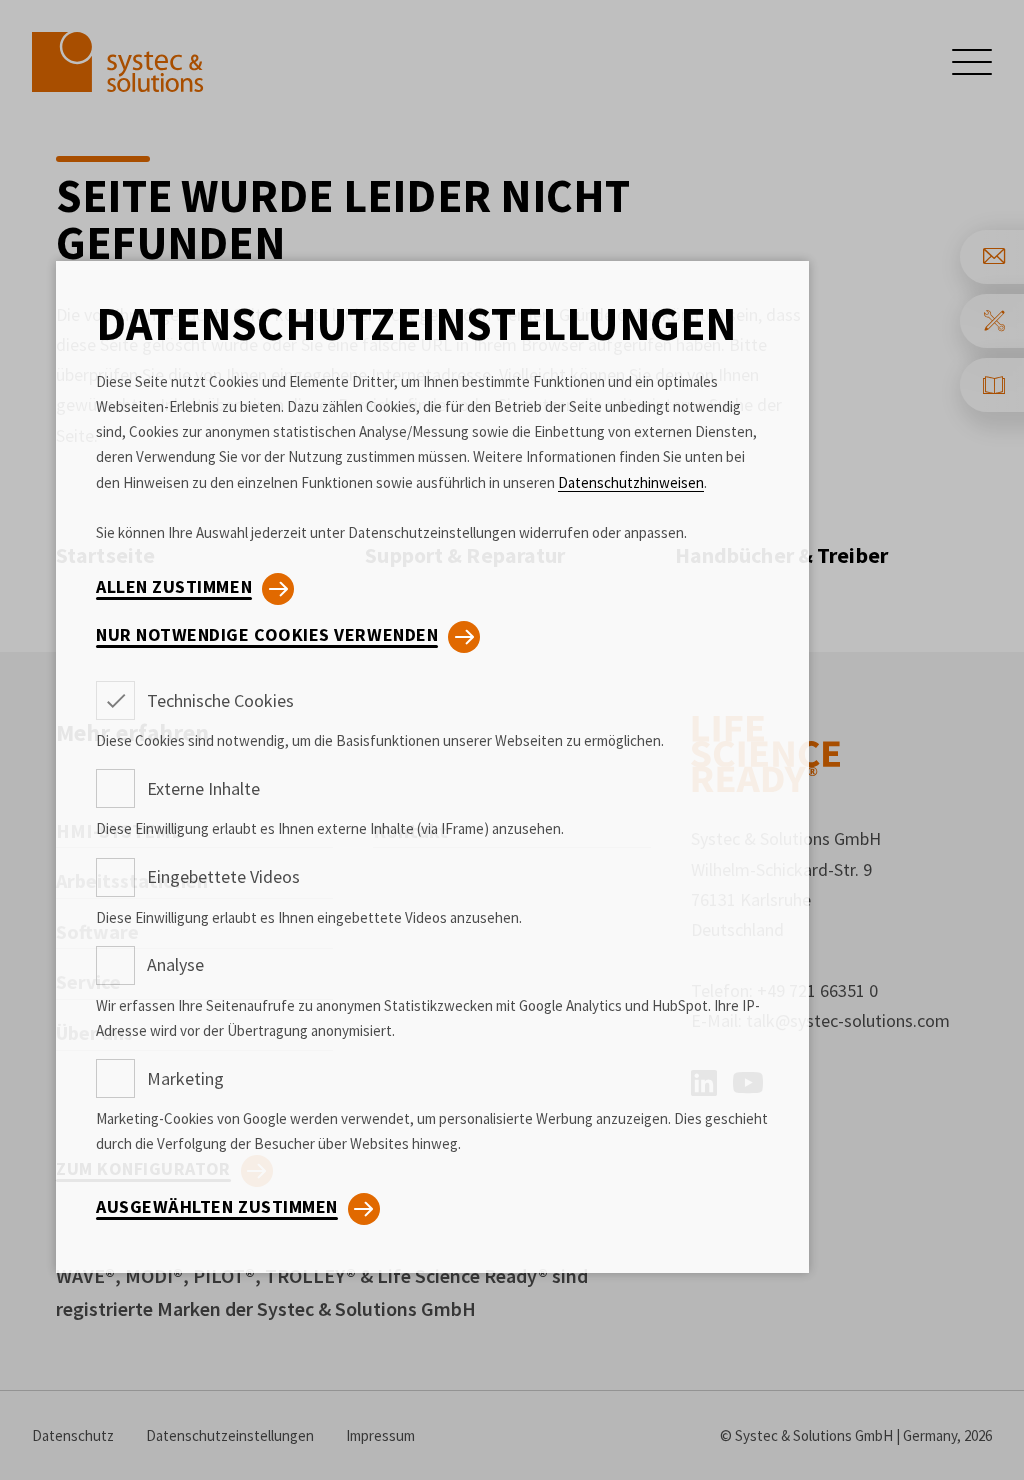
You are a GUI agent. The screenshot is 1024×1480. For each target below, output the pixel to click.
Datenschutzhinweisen (631, 482)
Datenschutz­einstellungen (416, 324)
